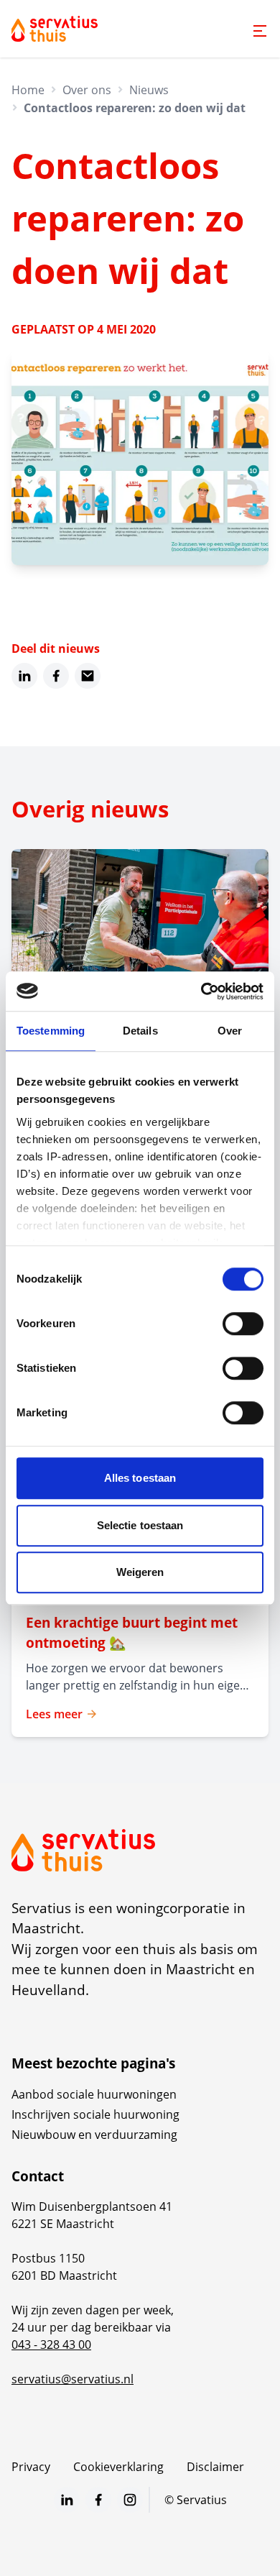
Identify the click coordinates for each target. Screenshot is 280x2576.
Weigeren (140, 1572)
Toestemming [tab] (51, 1031)
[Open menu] (260, 31)
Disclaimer (215, 2467)
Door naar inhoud (60, 20)
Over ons (87, 90)
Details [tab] (140, 1031)
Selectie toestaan (140, 1525)
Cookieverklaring (118, 2467)
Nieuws (149, 90)
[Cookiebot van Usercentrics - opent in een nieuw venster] (201, 991)
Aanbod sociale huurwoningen (94, 2094)
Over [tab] (230, 1031)
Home (28, 90)
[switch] (243, 1324)
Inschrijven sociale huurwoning (95, 2114)
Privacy (31, 2467)
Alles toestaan (140, 1478)
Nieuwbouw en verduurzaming (94, 2135)
